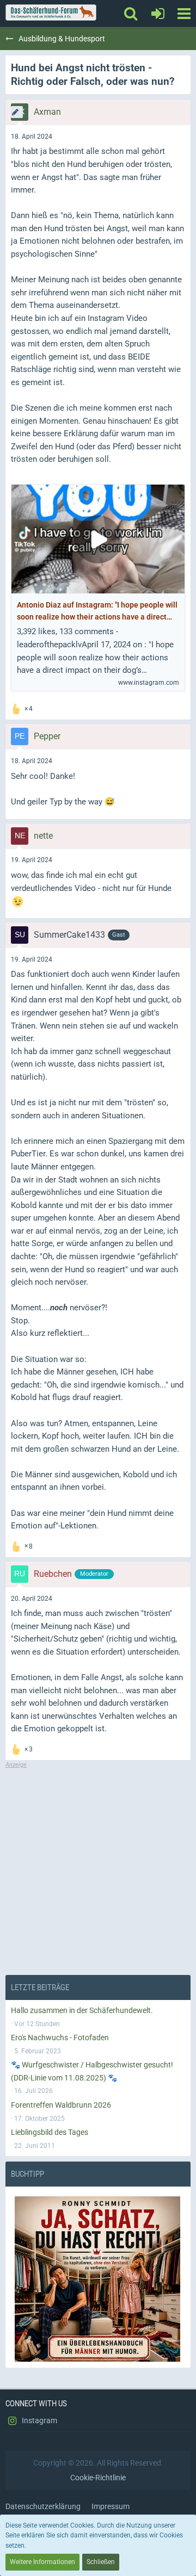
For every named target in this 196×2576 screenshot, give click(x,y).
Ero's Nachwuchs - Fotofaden (60, 2038)
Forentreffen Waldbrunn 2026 (61, 2105)
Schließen (101, 2562)
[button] (184, 14)
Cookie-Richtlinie (98, 2478)
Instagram (39, 2420)
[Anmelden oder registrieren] (158, 14)
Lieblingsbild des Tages (50, 2132)
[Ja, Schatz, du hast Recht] (98, 2279)
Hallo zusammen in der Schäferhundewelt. (82, 2010)
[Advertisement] (98, 1867)
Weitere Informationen (42, 2562)
